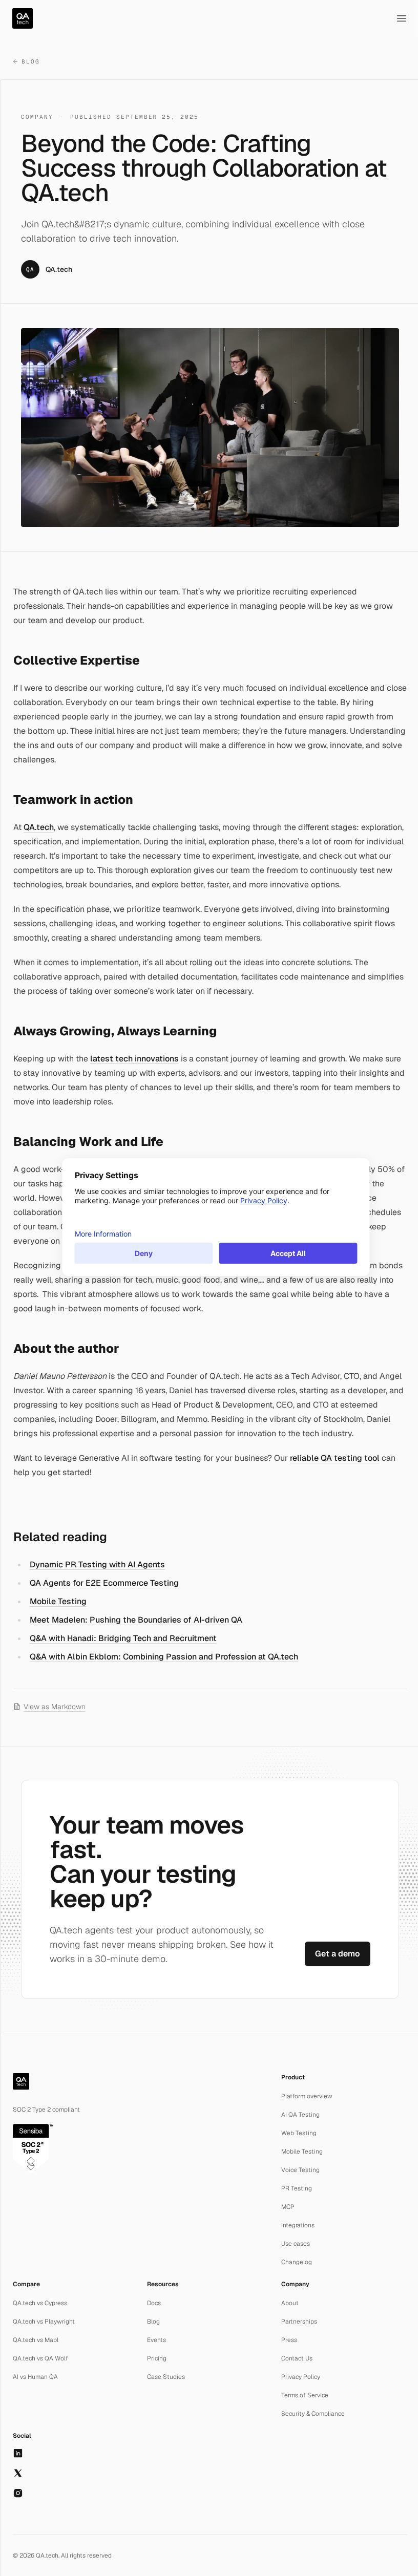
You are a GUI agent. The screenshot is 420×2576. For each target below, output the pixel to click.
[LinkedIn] (18, 2453)
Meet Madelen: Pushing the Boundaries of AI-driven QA (136, 1620)
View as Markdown (55, 1707)
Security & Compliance (313, 2414)
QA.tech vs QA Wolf (40, 2358)
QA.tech (39, 827)
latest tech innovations (134, 1059)
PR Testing (297, 2188)
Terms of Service (305, 2395)
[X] (18, 2473)
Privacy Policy (301, 2377)
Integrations (298, 2225)
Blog (31, 61)
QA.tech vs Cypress (40, 2303)
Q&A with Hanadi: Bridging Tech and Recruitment (123, 1638)
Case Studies (166, 2377)
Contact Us (297, 2358)
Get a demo (338, 1954)
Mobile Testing (58, 1601)
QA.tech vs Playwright (44, 2322)
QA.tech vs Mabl (36, 2340)
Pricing (157, 2358)
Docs (154, 2303)
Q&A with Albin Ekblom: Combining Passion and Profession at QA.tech (164, 1657)
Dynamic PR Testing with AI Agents (97, 1564)
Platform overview (307, 2096)
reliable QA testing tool (335, 1458)
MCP (288, 2207)
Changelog (297, 2262)
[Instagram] (18, 2493)
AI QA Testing (300, 2115)
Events (156, 2340)
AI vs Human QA (35, 2377)
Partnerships (299, 2322)
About (290, 2303)
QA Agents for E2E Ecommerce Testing (104, 1583)
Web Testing (299, 2133)
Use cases (296, 2244)
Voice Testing (300, 2170)
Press (289, 2340)
